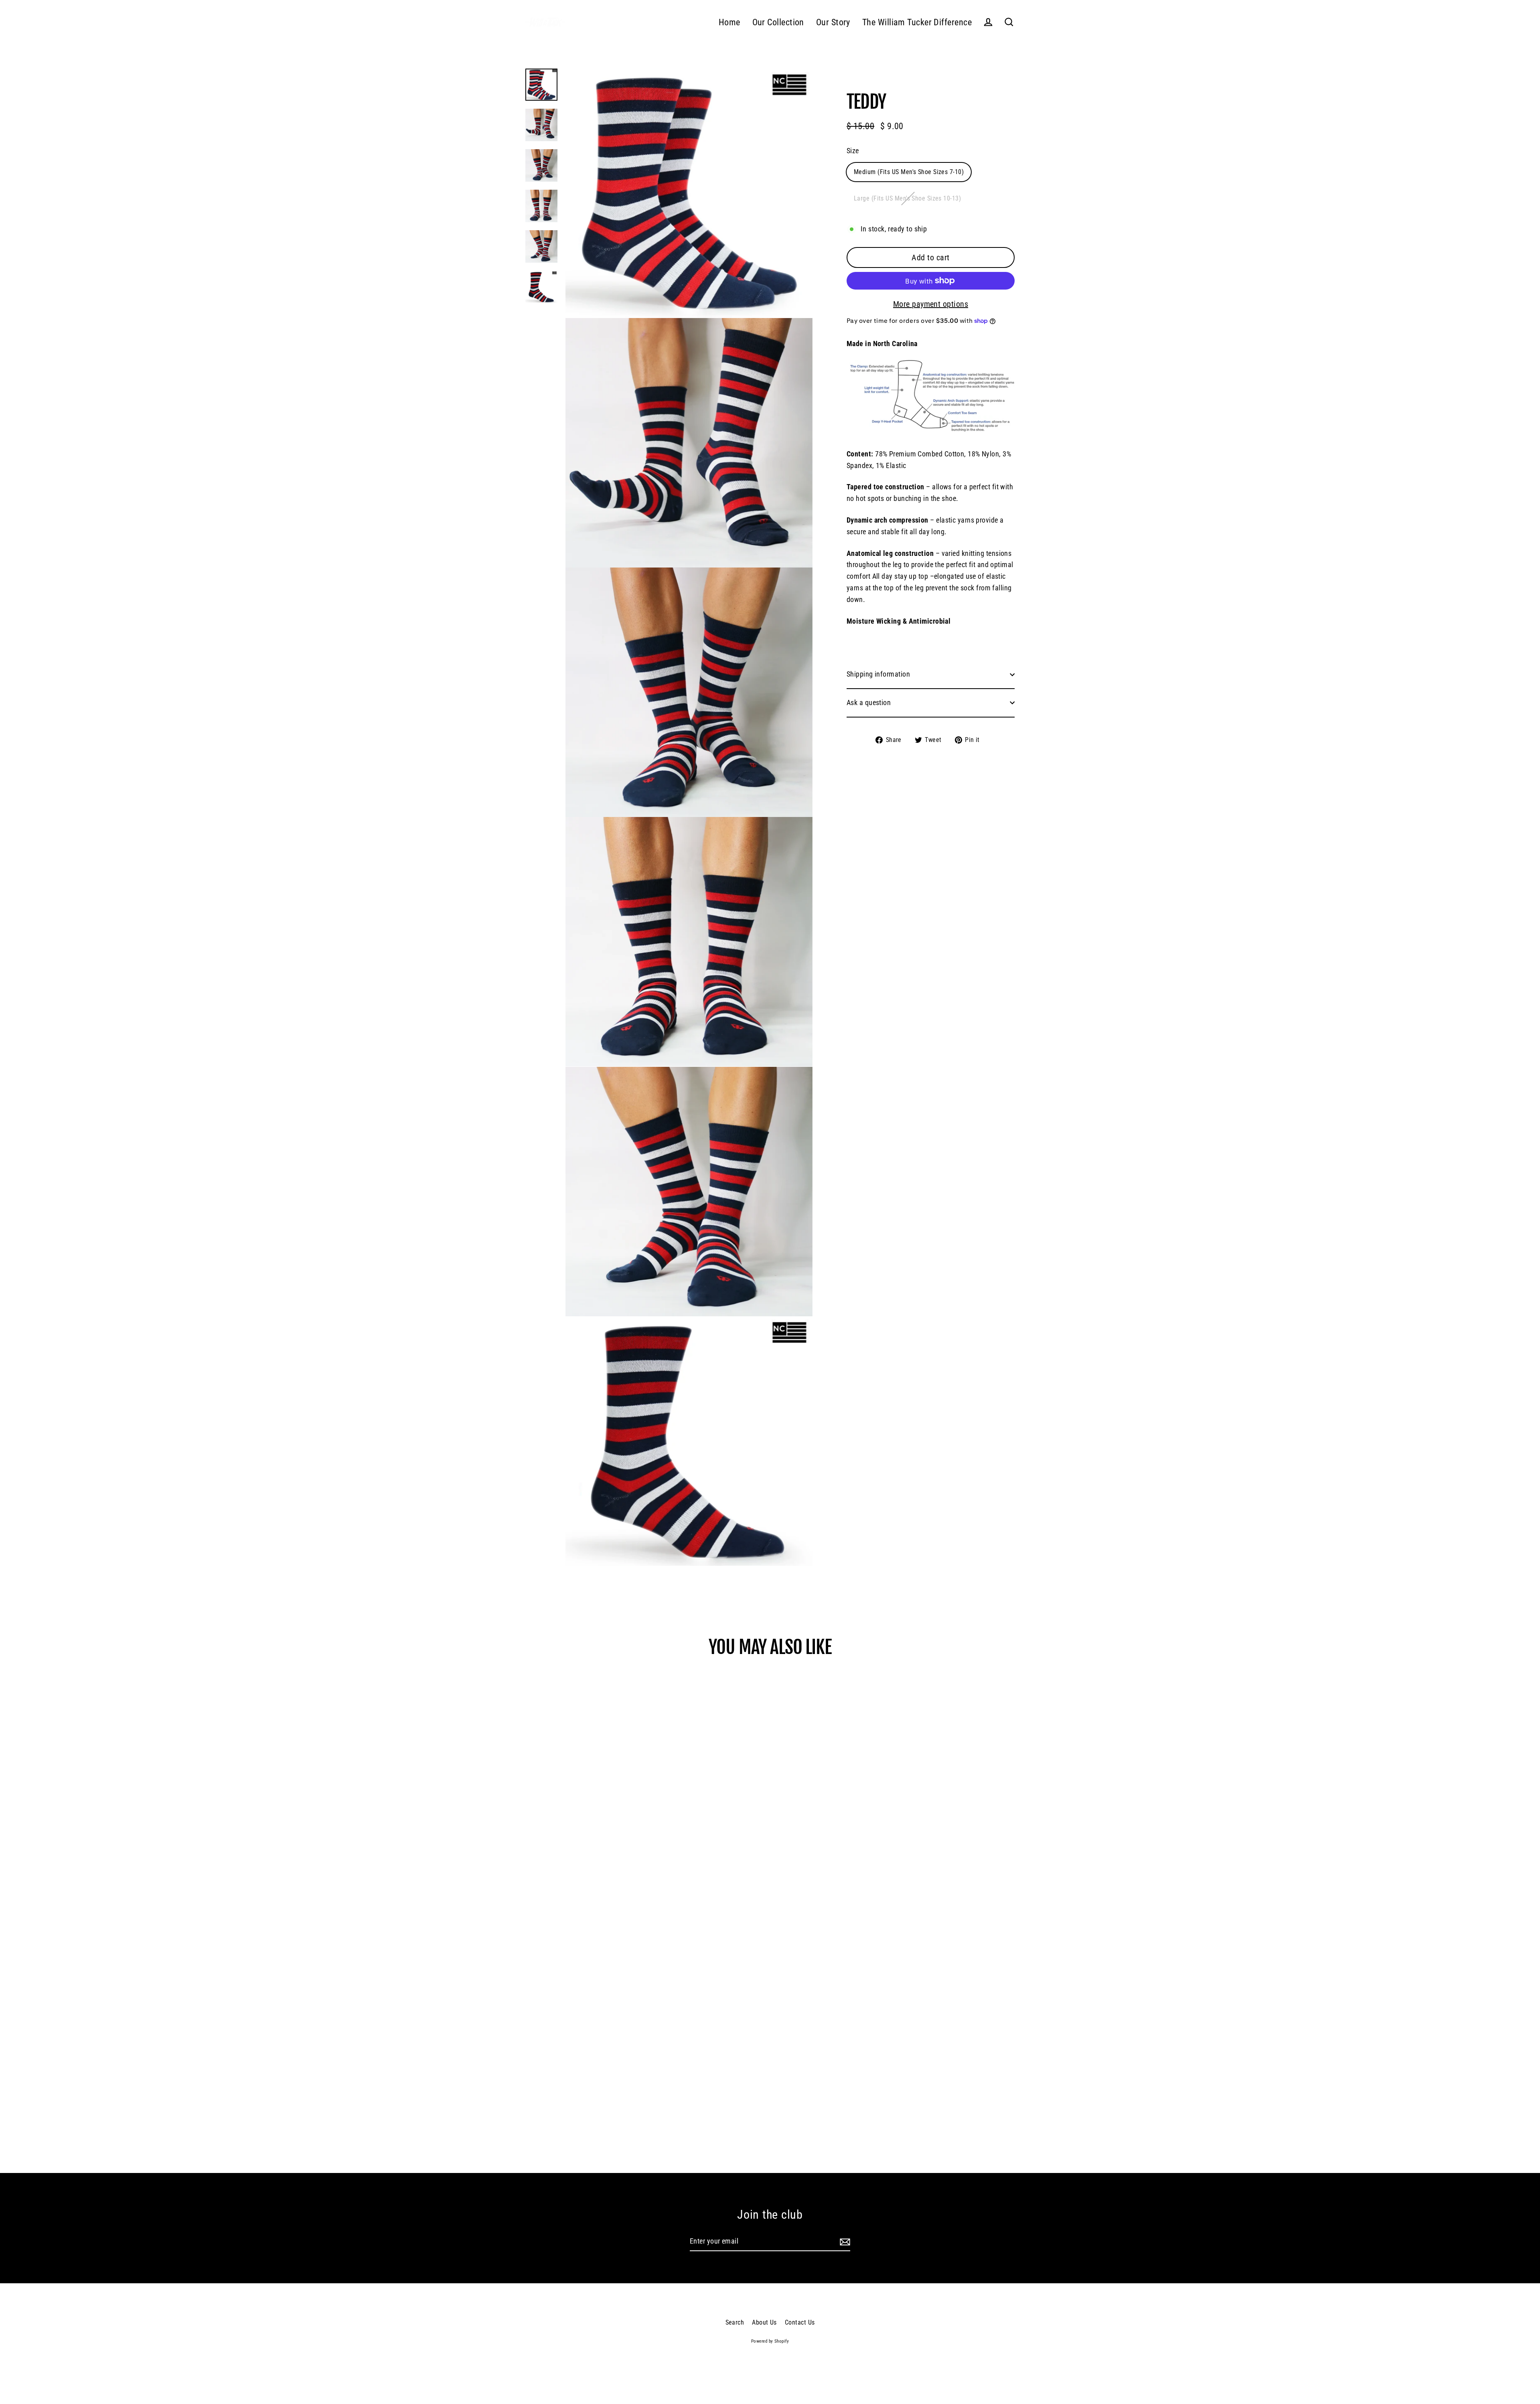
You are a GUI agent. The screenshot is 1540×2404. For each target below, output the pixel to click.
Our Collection (778, 22)
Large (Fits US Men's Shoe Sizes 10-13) (907, 198)
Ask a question (869, 702)
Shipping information (878, 674)
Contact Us (800, 2322)
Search (735, 2322)
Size (853, 151)
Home (729, 22)
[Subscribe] (844, 2242)
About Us (764, 2322)
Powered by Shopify (770, 2341)
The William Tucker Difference (917, 22)
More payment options (931, 304)
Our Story (833, 22)
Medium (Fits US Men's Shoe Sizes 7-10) (909, 172)
